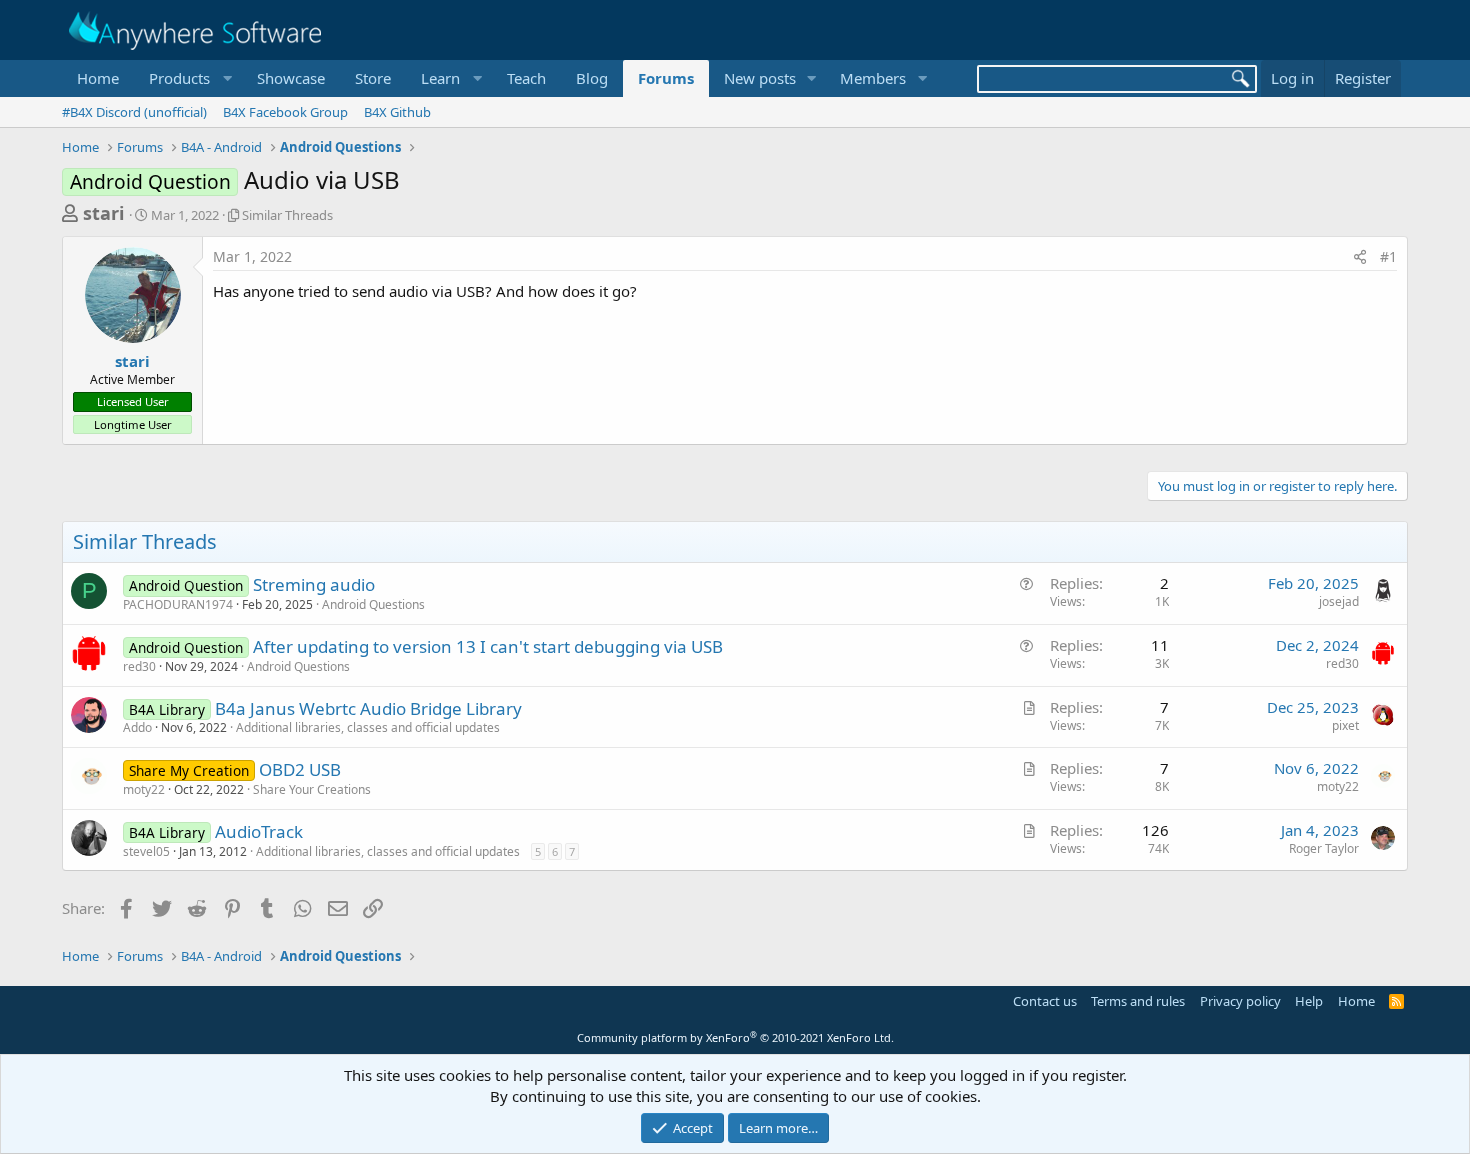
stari (103, 213)
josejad (1339, 601)
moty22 (144, 789)
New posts (760, 78)
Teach (526, 78)
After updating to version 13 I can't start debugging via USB (488, 646)
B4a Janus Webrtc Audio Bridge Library (368, 708)
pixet (1345, 725)
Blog (592, 78)
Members (873, 78)
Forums (666, 78)
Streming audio (314, 584)
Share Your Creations (312, 789)
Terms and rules (1138, 1001)
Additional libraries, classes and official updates (368, 727)
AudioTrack (259, 831)
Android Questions (373, 604)
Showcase (291, 78)
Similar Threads (287, 215)
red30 (139, 666)
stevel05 (146, 851)
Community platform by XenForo (735, 1037)
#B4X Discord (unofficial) (134, 112)
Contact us (1045, 1001)
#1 (1388, 256)
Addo (137, 727)
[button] (188, 78)
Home (98, 78)
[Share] (1360, 257)
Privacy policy (1240, 1001)
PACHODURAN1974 (178, 604)
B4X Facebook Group (285, 112)
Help (1309, 1001)
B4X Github (397, 112)
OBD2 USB (300, 769)
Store (373, 78)
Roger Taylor (1324, 848)
